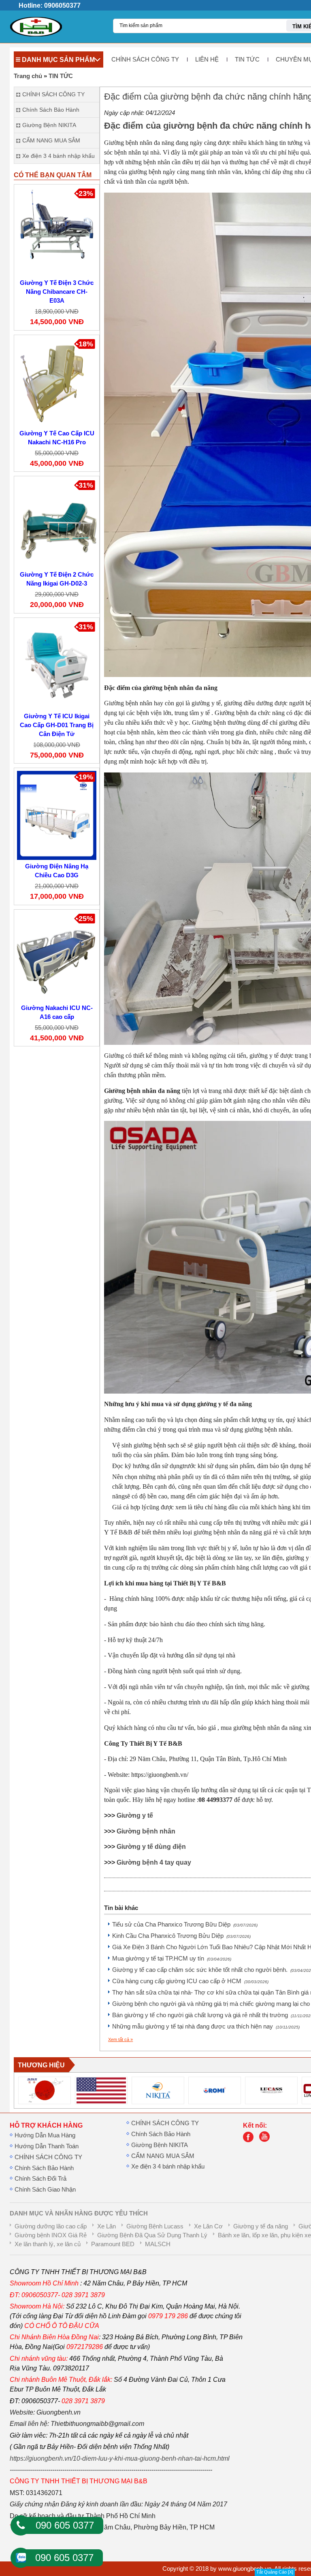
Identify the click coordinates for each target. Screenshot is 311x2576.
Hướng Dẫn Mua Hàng (45, 2135)
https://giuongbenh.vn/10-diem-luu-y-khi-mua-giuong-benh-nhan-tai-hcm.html (120, 2458)
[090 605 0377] (21, 2525)
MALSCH (158, 2244)
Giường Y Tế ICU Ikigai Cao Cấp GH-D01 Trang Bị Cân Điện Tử (57, 725)
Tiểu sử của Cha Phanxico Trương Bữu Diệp (185, 1925)
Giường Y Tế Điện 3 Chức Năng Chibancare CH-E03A (57, 292)
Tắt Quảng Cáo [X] (275, 2572)
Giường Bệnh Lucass (155, 2226)
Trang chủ (28, 76)
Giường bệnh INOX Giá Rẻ (51, 2235)
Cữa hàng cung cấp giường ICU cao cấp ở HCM (190, 1981)
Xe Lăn (107, 2226)
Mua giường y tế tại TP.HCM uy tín (172, 1959)
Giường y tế (135, 1815)
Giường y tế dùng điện (151, 1847)
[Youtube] (266, 2140)
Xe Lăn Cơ (208, 2226)
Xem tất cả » (120, 2039)
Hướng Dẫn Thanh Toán (47, 2146)
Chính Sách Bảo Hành (44, 2168)
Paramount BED (113, 2244)
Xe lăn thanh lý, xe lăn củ (48, 2244)
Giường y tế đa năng (261, 2226)
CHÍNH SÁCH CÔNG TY (145, 59)
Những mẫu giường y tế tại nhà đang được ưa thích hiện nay (206, 2026)
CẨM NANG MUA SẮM (163, 2156)
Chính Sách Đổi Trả (40, 2179)
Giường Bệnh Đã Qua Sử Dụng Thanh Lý (152, 2235)
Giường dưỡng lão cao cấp (51, 2226)
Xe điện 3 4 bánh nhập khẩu (168, 2166)
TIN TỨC (247, 59)
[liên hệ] (250, 2140)
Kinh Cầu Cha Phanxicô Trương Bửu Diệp (181, 1936)
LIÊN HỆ (207, 59)
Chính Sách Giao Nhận (45, 2190)
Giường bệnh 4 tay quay (154, 1862)
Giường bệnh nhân (146, 1831)
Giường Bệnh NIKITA (160, 2145)
